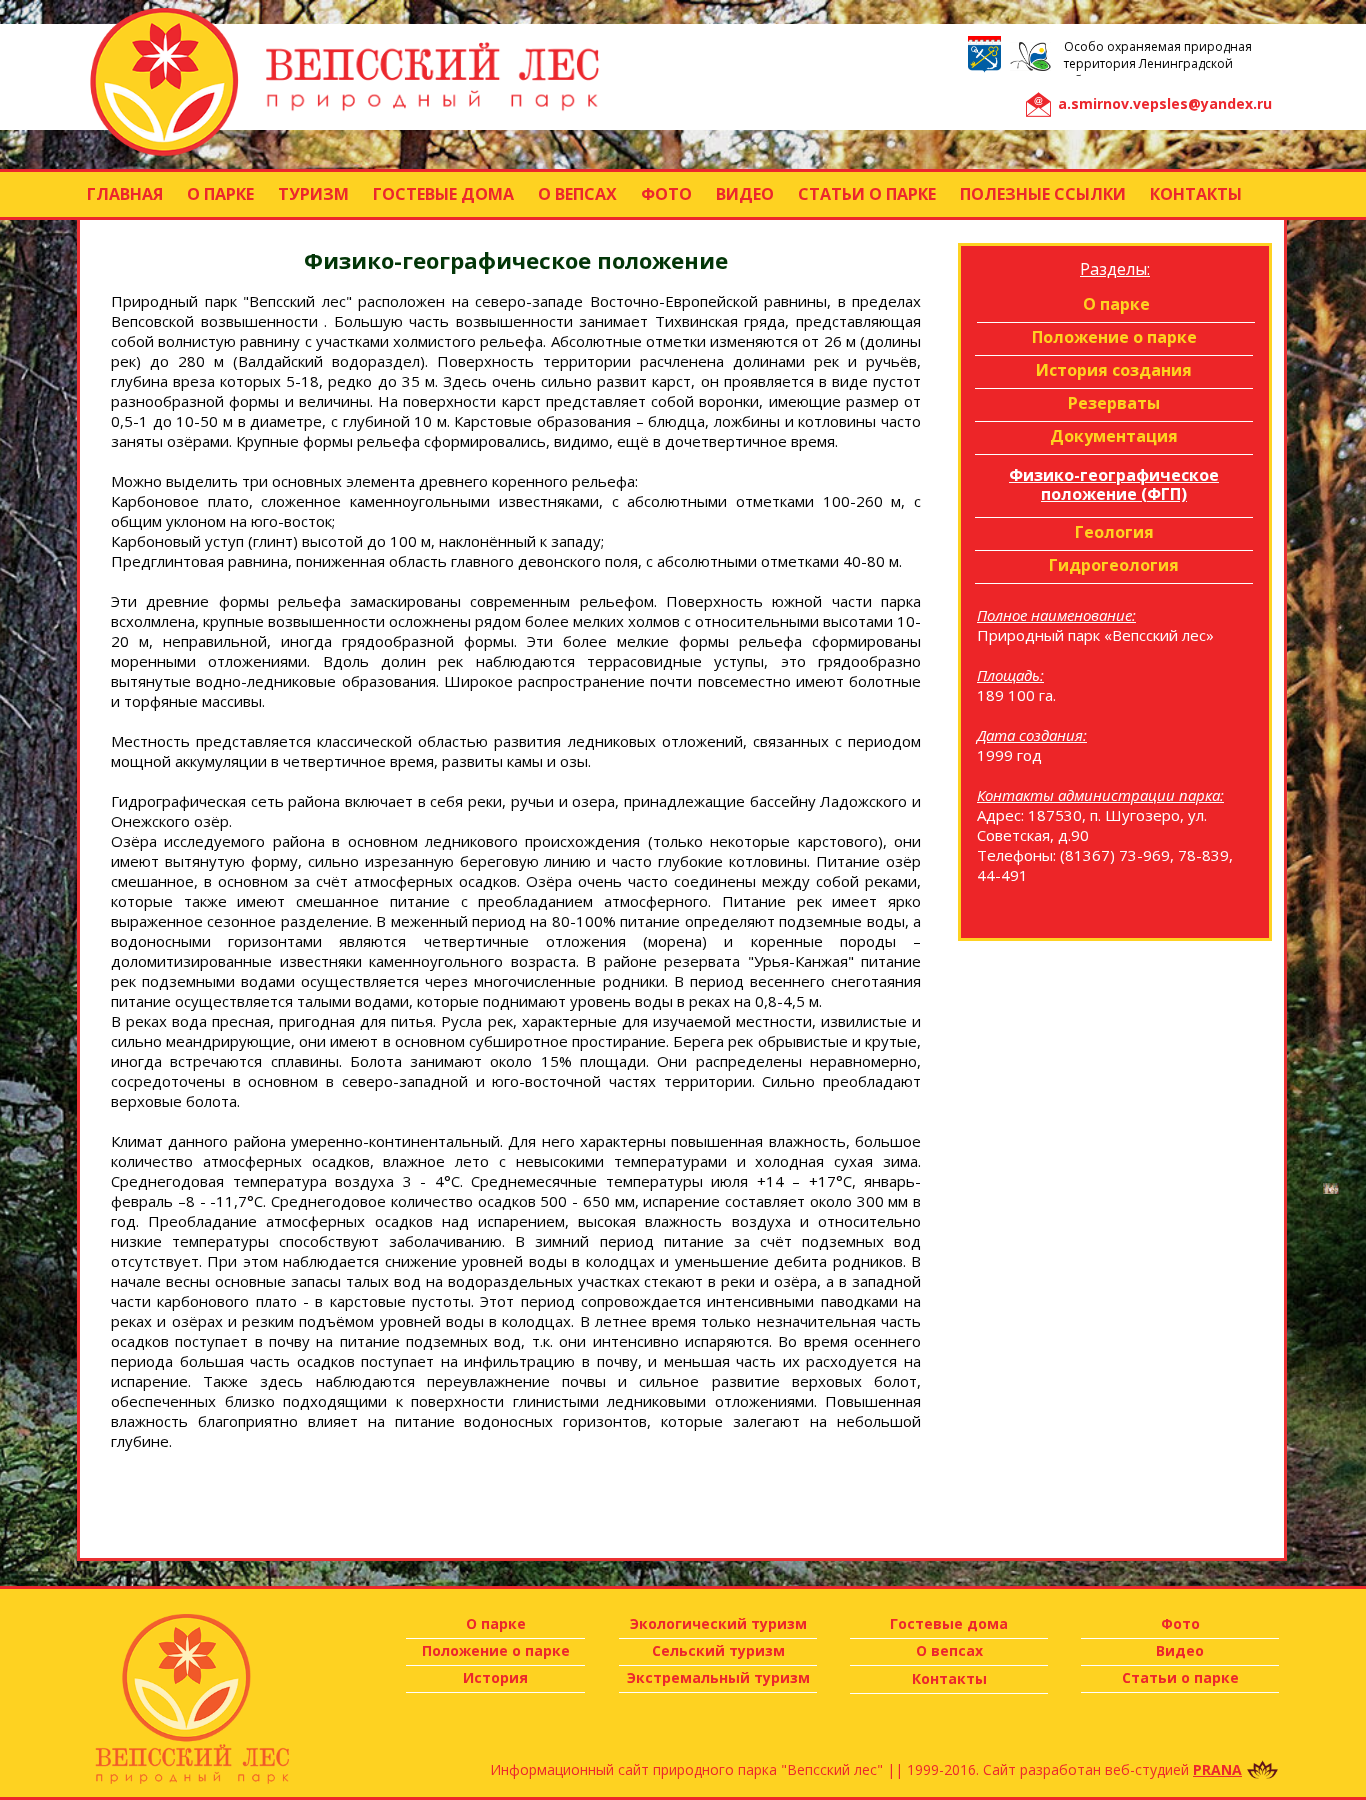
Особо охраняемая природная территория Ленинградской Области (1158, 63)
